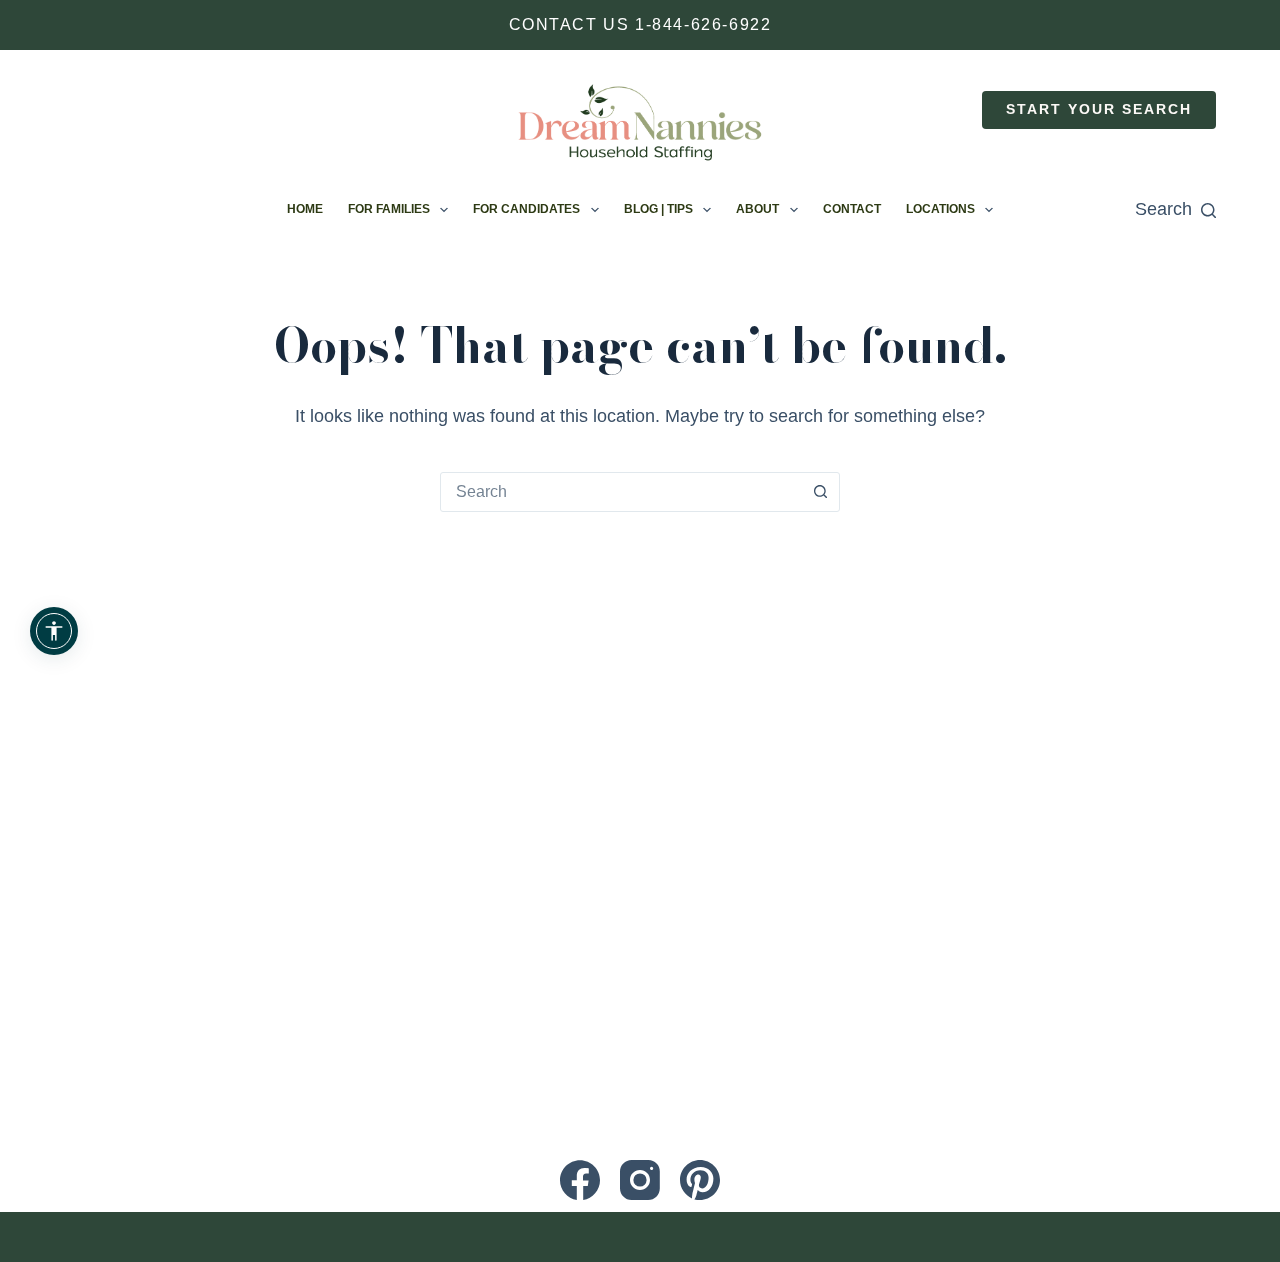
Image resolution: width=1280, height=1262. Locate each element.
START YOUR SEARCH (1099, 109)
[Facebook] (580, 1180)
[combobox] (621, 492)
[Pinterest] (700, 1180)
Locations (940, 209)
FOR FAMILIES (389, 209)
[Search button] (820, 492)
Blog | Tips (658, 209)
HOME (305, 209)
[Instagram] (640, 1180)
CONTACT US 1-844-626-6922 (640, 24)
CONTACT (852, 209)
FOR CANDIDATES (526, 209)
